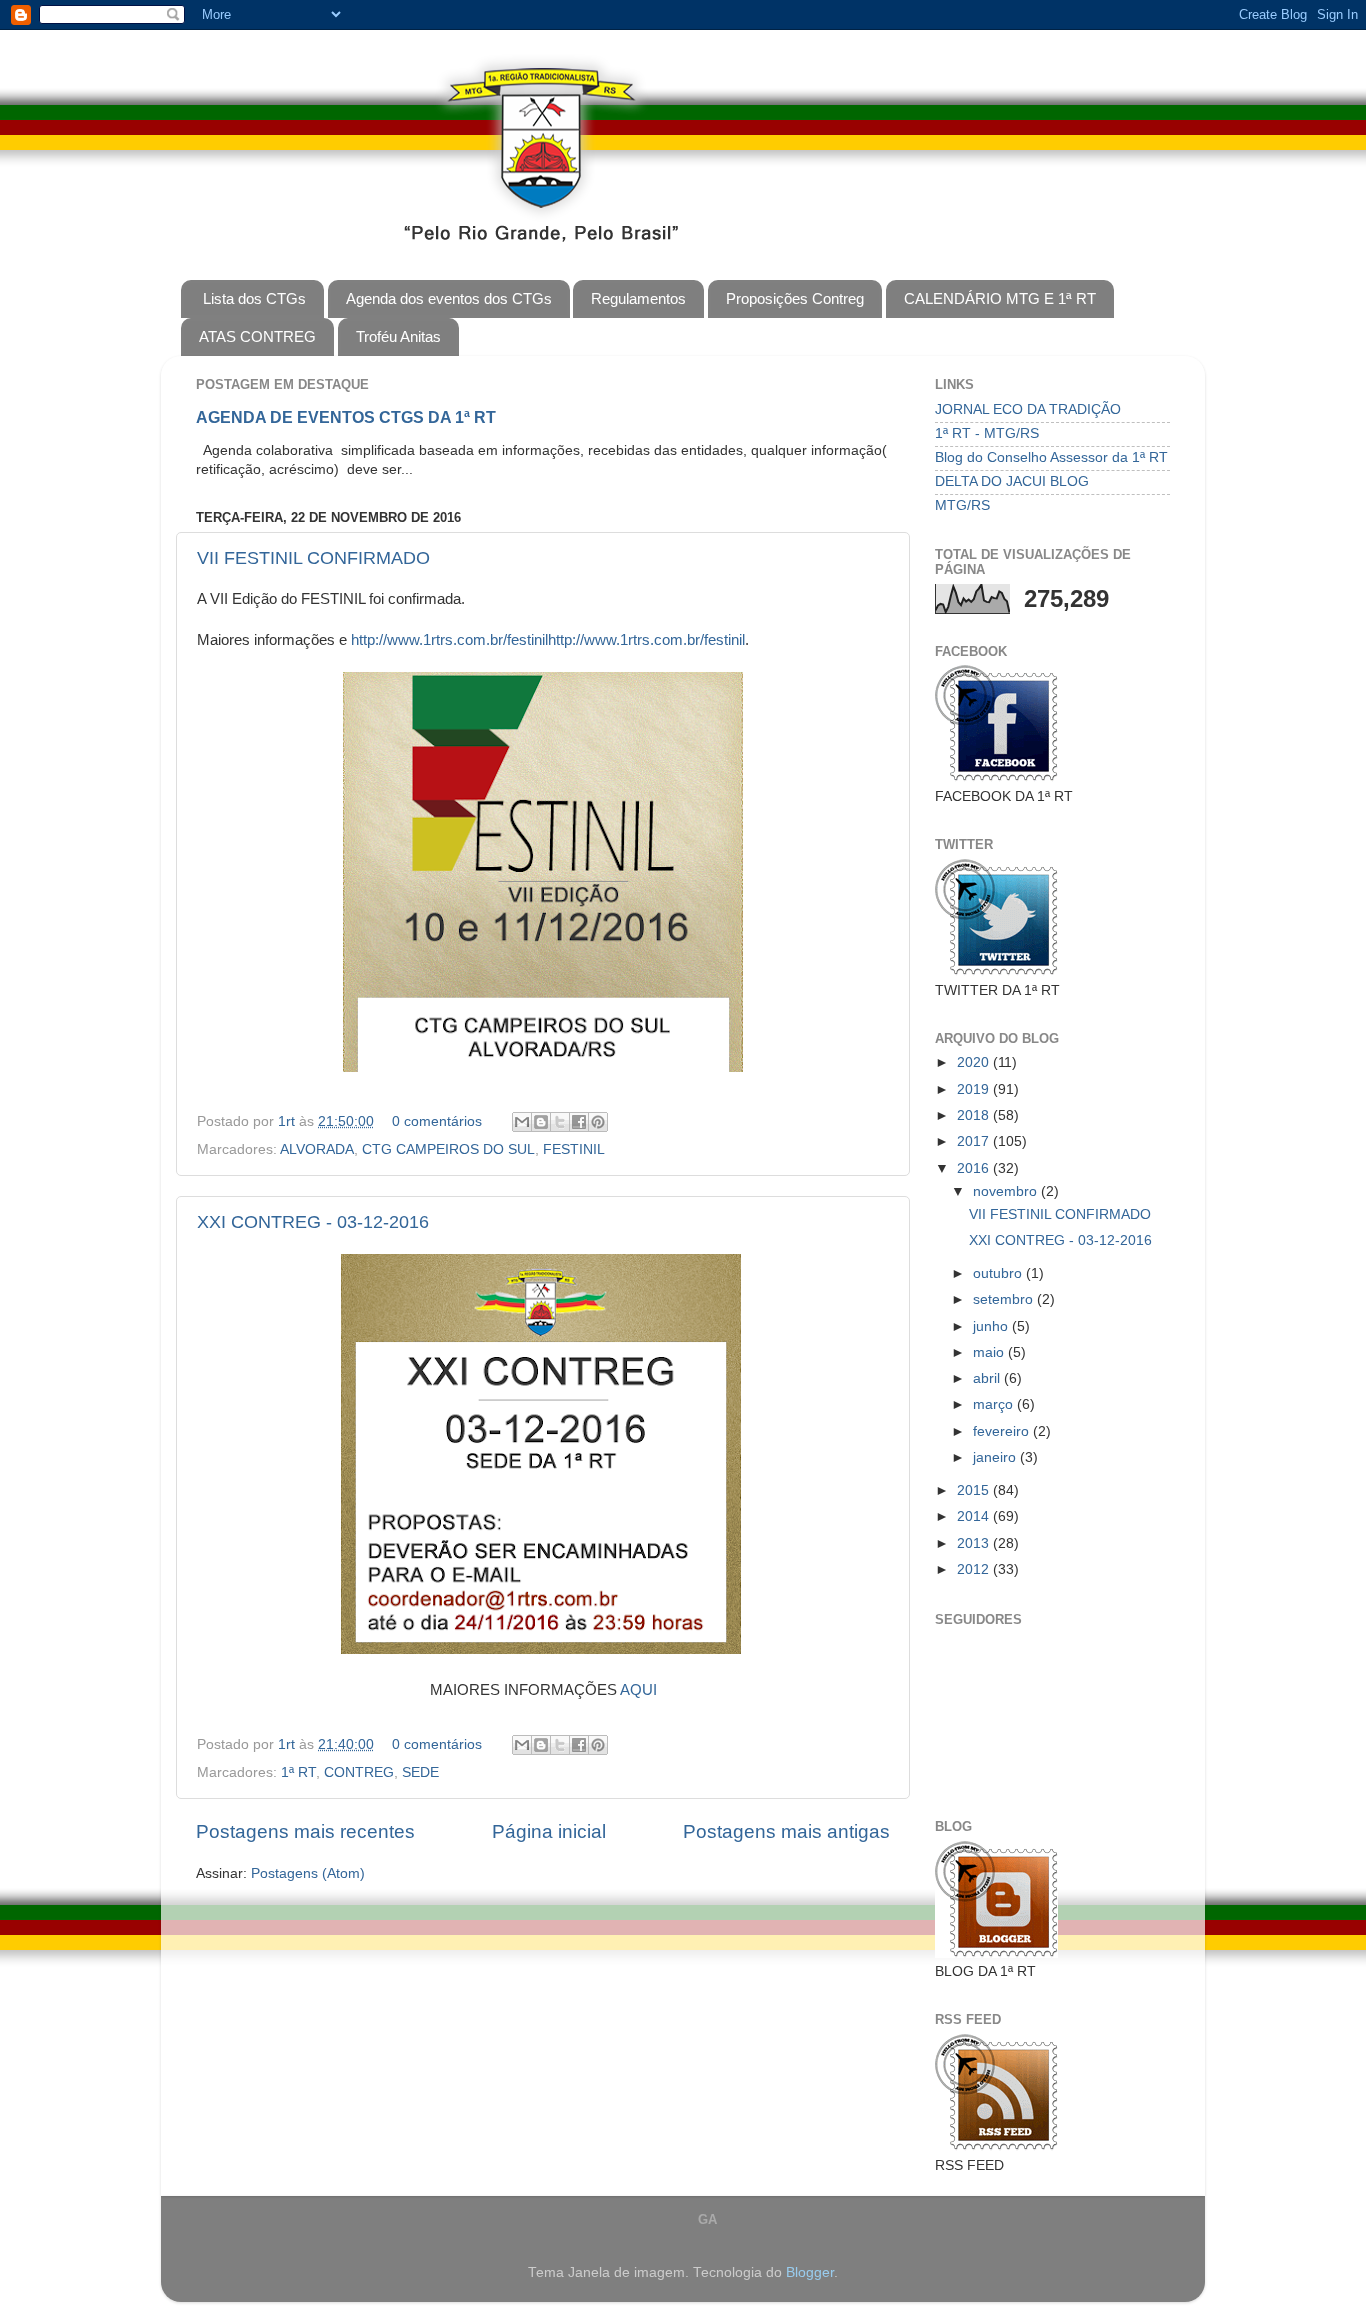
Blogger (810, 2272)
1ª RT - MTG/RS (987, 433)
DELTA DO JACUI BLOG (1012, 481)
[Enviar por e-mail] (522, 1122)
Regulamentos (638, 298)
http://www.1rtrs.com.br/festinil (449, 640)
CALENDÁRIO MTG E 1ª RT (1000, 298)
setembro (1005, 1299)
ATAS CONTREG (257, 336)
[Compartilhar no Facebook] (579, 1122)
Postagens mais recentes (305, 1831)
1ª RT (298, 1772)
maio (990, 1352)
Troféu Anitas (398, 336)
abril (988, 1378)
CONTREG (359, 1772)
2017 (975, 1141)
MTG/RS (962, 505)
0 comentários (437, 1121)
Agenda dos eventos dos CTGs (449, 298)
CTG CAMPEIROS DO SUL (448, 1149)
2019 (975, 1089)
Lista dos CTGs (254, 298)
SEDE (420, 1772)
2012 (975, 1569)
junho (992, 1326)
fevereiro (1003, 1431)
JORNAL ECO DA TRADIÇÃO (1028, 409)
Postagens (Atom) (308, 1873)
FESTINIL (574, 1149)
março (995, 1404)
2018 (975, 1115)
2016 (975, 1168)
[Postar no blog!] (541, 1122)
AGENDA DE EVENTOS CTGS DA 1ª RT (346, 417)
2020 (975, 1062)
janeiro (996, 1457)
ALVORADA (317, 1149)
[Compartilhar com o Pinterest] (598, 1122)
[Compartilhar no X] (560, 1122)
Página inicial (549, 1831)
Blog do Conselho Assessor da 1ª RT (1051, 457)
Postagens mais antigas (786, 1831)
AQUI (638, 1690)
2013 (975, 1543)
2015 (975, 1490)
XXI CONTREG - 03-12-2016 (313, 1222)
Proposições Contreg (795, 298)
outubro (999, 1273)
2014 (975, 1516)
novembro (1007, 1191)
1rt (288, 1121)
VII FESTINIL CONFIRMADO (313, 558)
